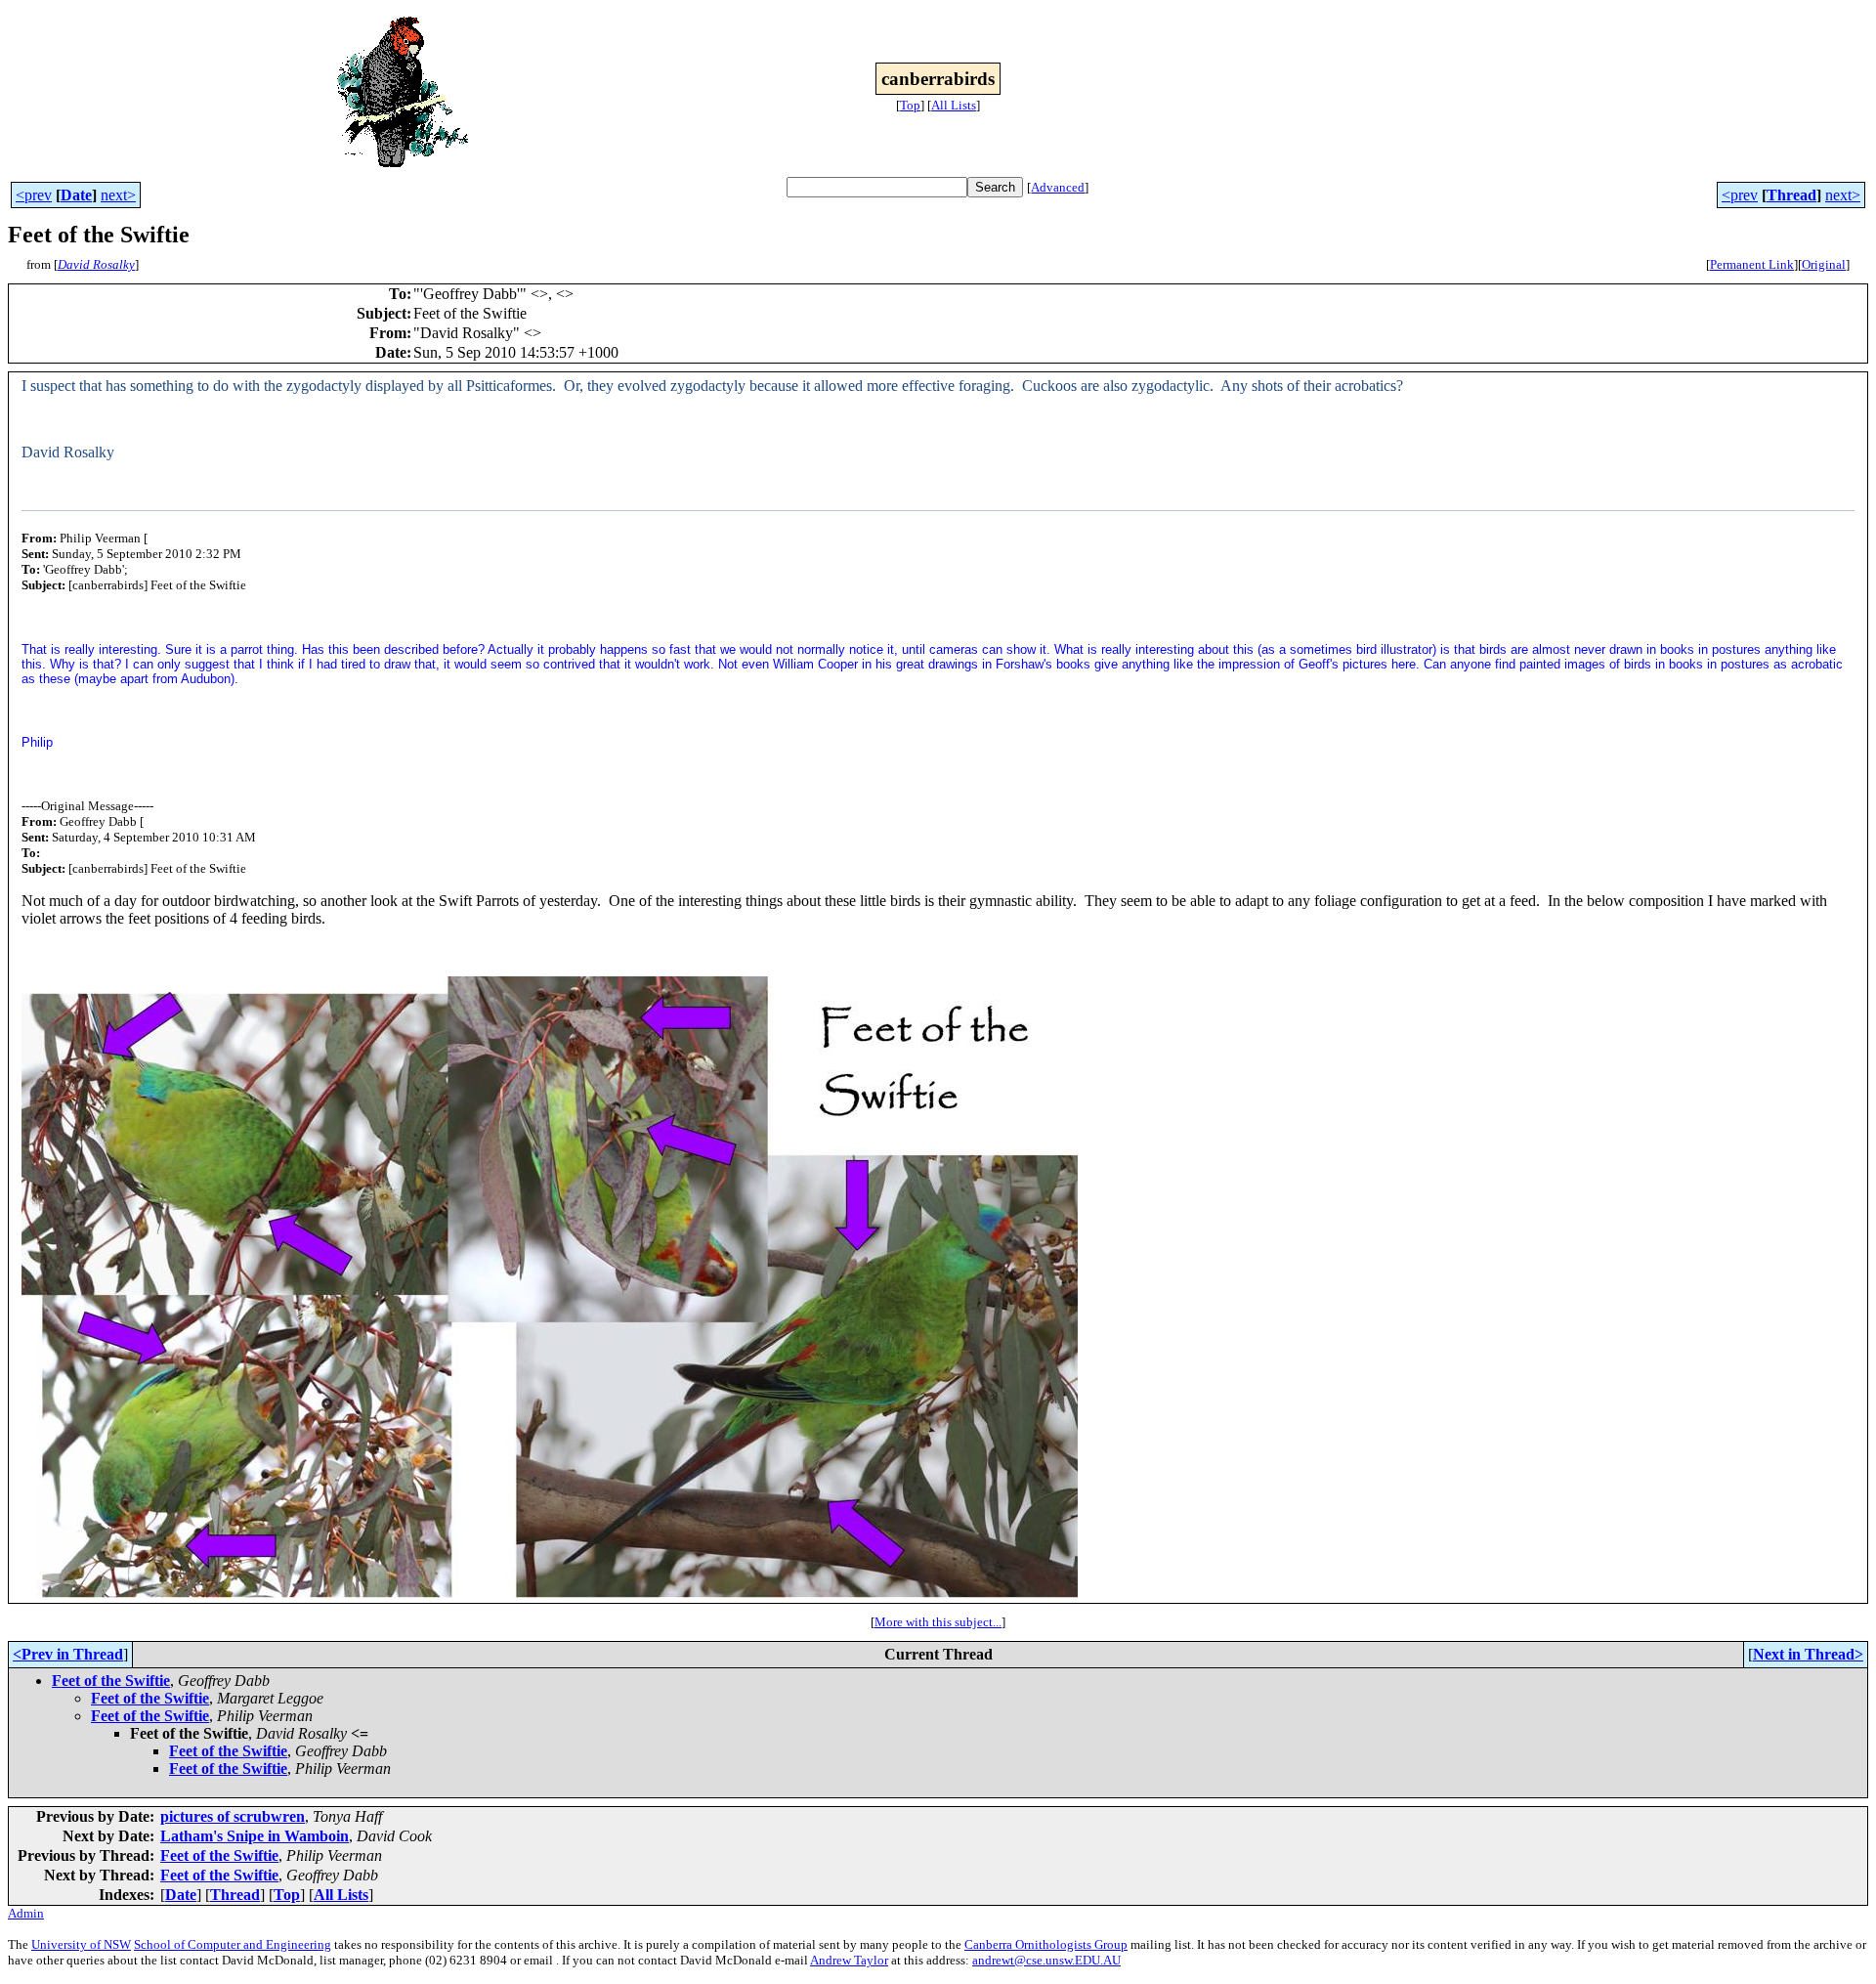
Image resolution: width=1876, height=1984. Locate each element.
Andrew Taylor (849, 1960)
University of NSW (81, 1944)
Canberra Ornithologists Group (1046, 1944)
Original (1824, 264)
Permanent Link (1752, 264)
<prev (34, 195)
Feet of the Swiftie (111, 1681)
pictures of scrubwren (233, 1816)
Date (76, 195)
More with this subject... (938, 1622)
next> (118, 195)
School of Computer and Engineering (233, 1944)
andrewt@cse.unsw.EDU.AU (1046, 1960)
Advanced (1058, 187)
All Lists (954, 105)
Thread (1791, 195)
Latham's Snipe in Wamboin (255, 1836)
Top (910, 105)
